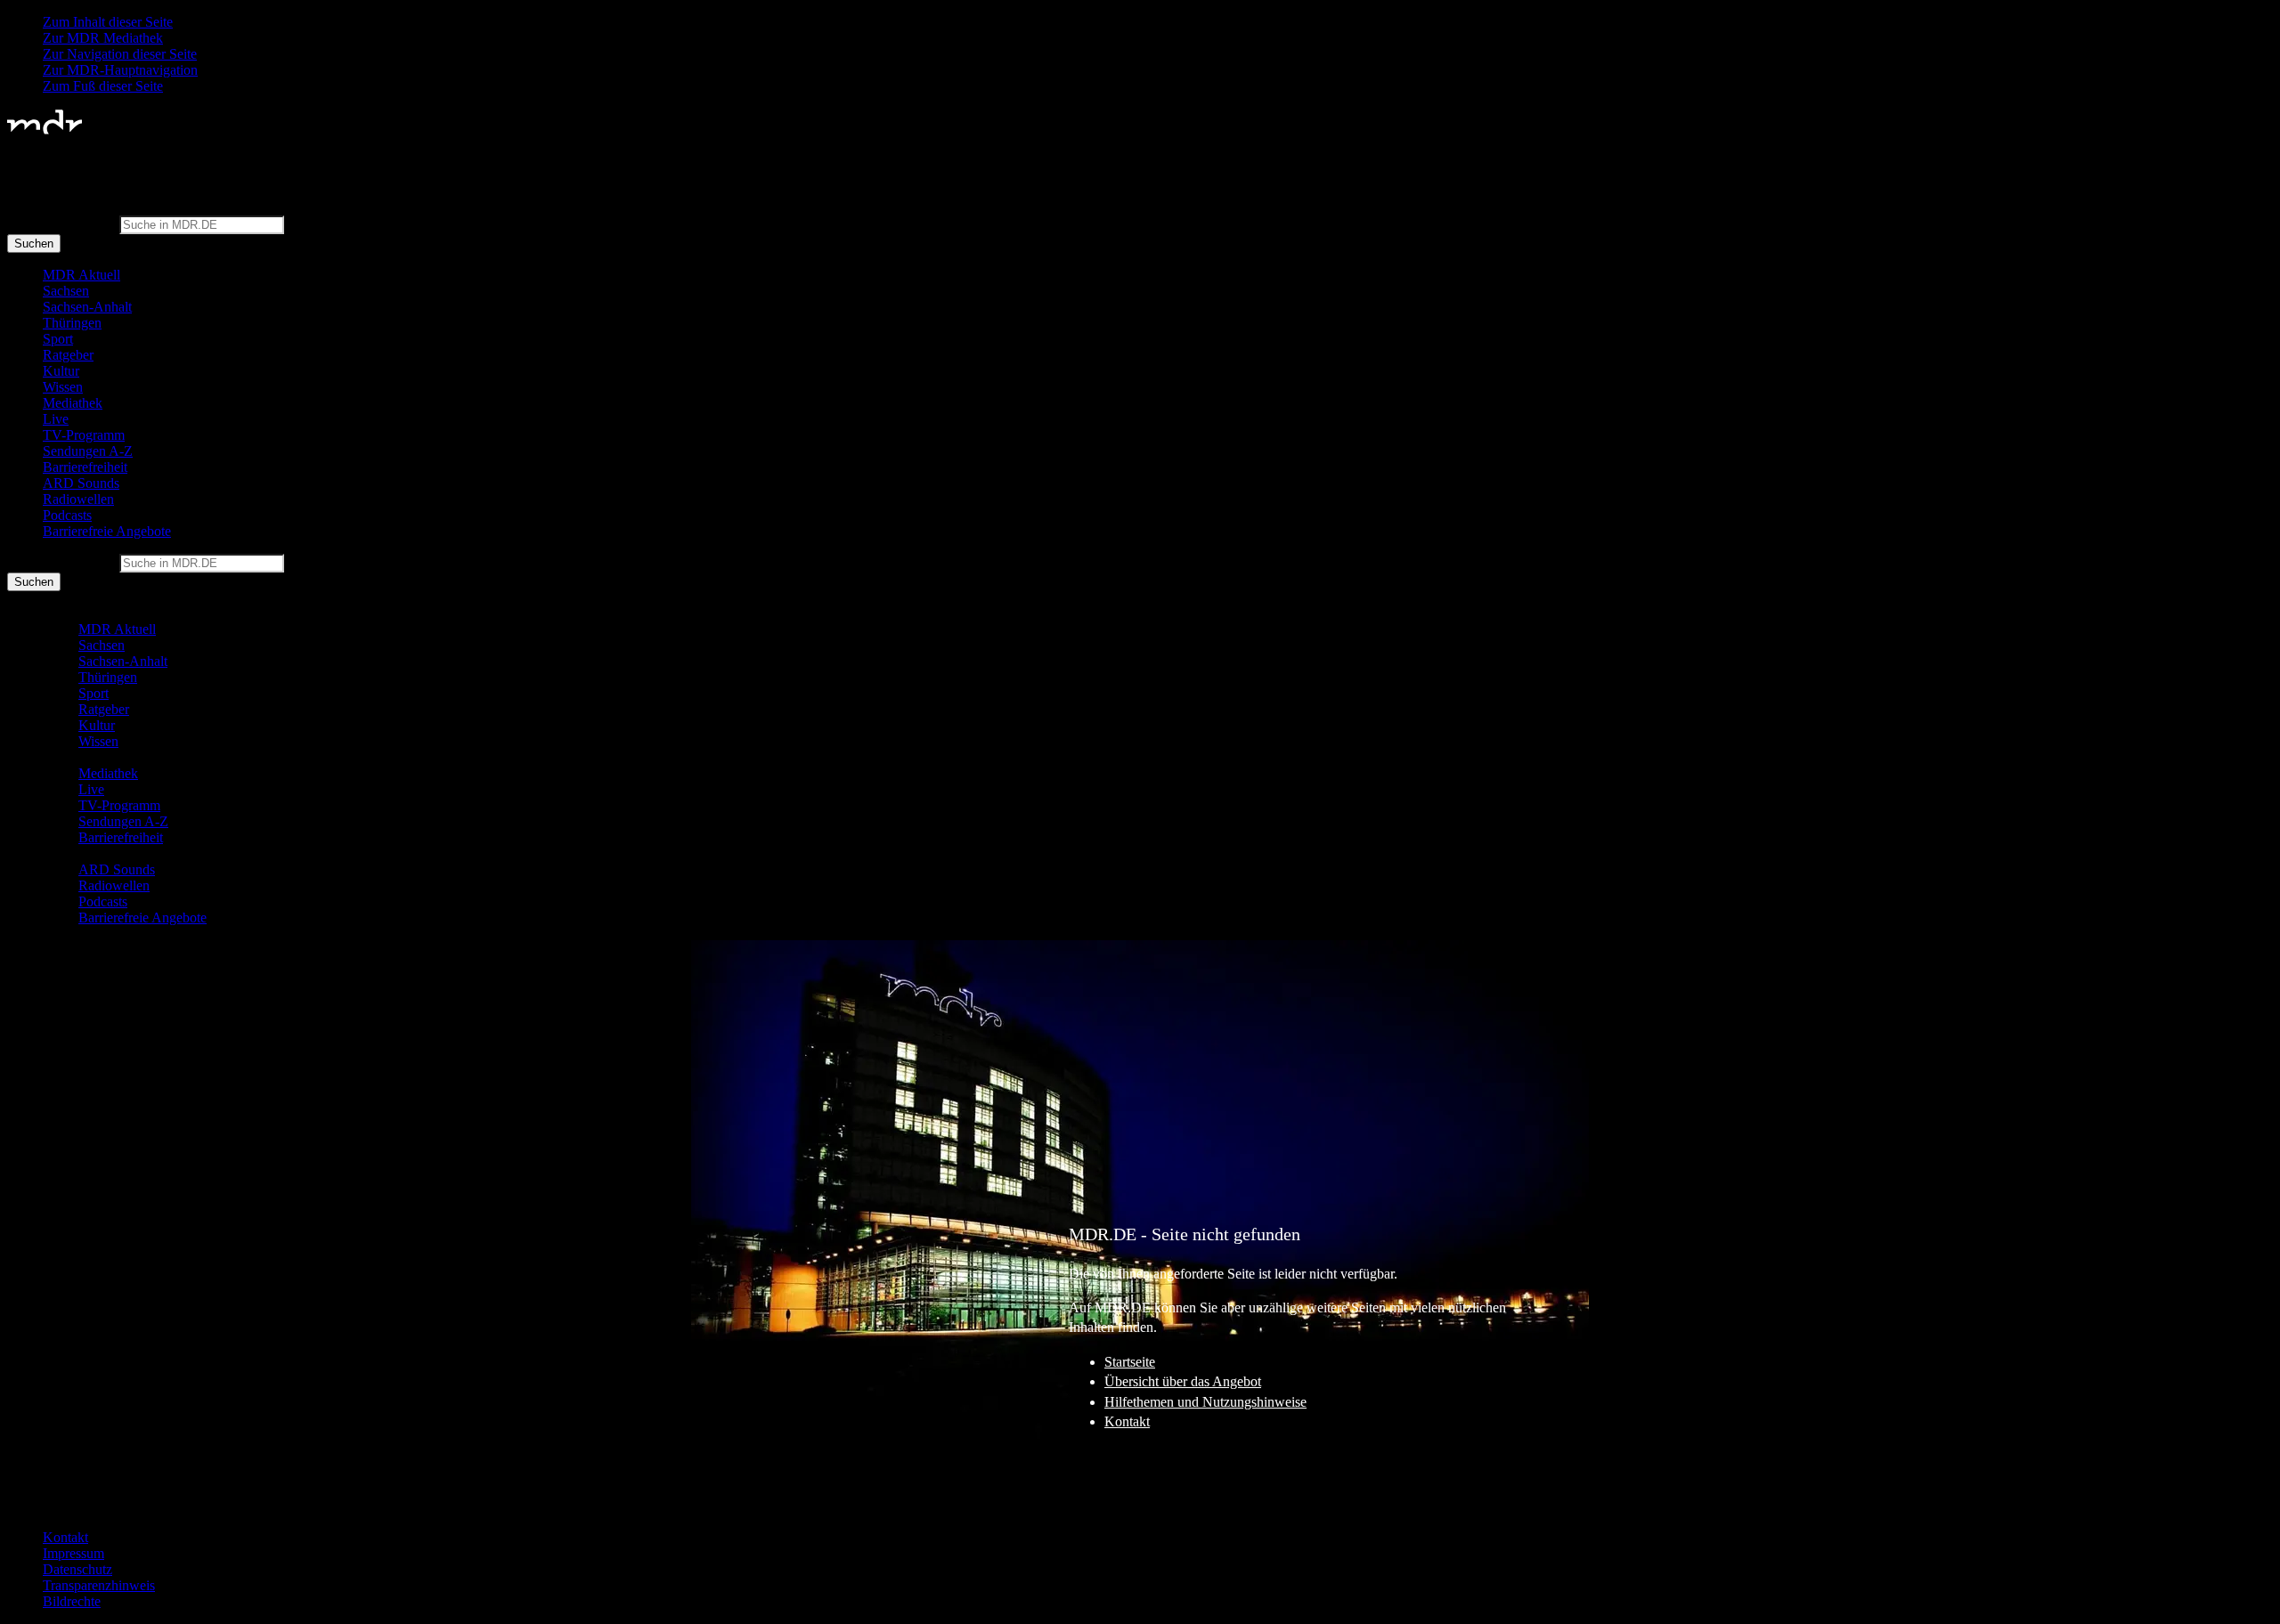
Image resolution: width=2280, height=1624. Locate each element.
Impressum (73, 1553)
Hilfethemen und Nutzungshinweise (1205, 1402)
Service (43, 1507)
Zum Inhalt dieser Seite (108, 22)
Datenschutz (77, 1569)
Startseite (1130, 1362)
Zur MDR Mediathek (103, 38)
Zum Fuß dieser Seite (103, 86)
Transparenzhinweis (99, 1585)
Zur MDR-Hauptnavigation (120, 70)
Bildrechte (72, 1601)
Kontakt (1127, 1421)
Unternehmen (61, 1491)
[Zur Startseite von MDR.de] (45, 130)
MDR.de (47, 1475)
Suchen (34, 244)
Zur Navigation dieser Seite (120, 54)
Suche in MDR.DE (61, 224)
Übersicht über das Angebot (1183, 1381)
